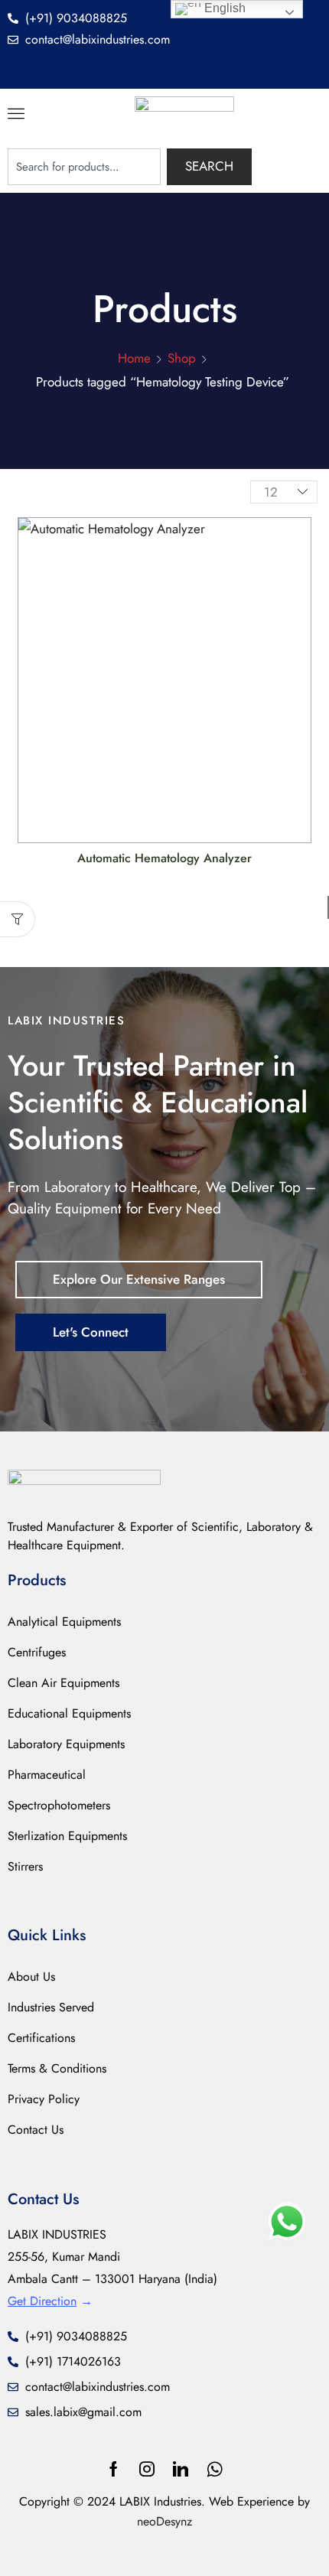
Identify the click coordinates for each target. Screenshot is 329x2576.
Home (134, 358)
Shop (182, 358)
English (223, 8)
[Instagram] (147, 2469)
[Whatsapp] (215, 2469)
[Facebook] (114, 2469)
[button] (16, 113)
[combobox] (84, 167)
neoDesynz (164, 2521)
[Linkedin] (181, 2469)
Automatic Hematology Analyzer (164, 858)
